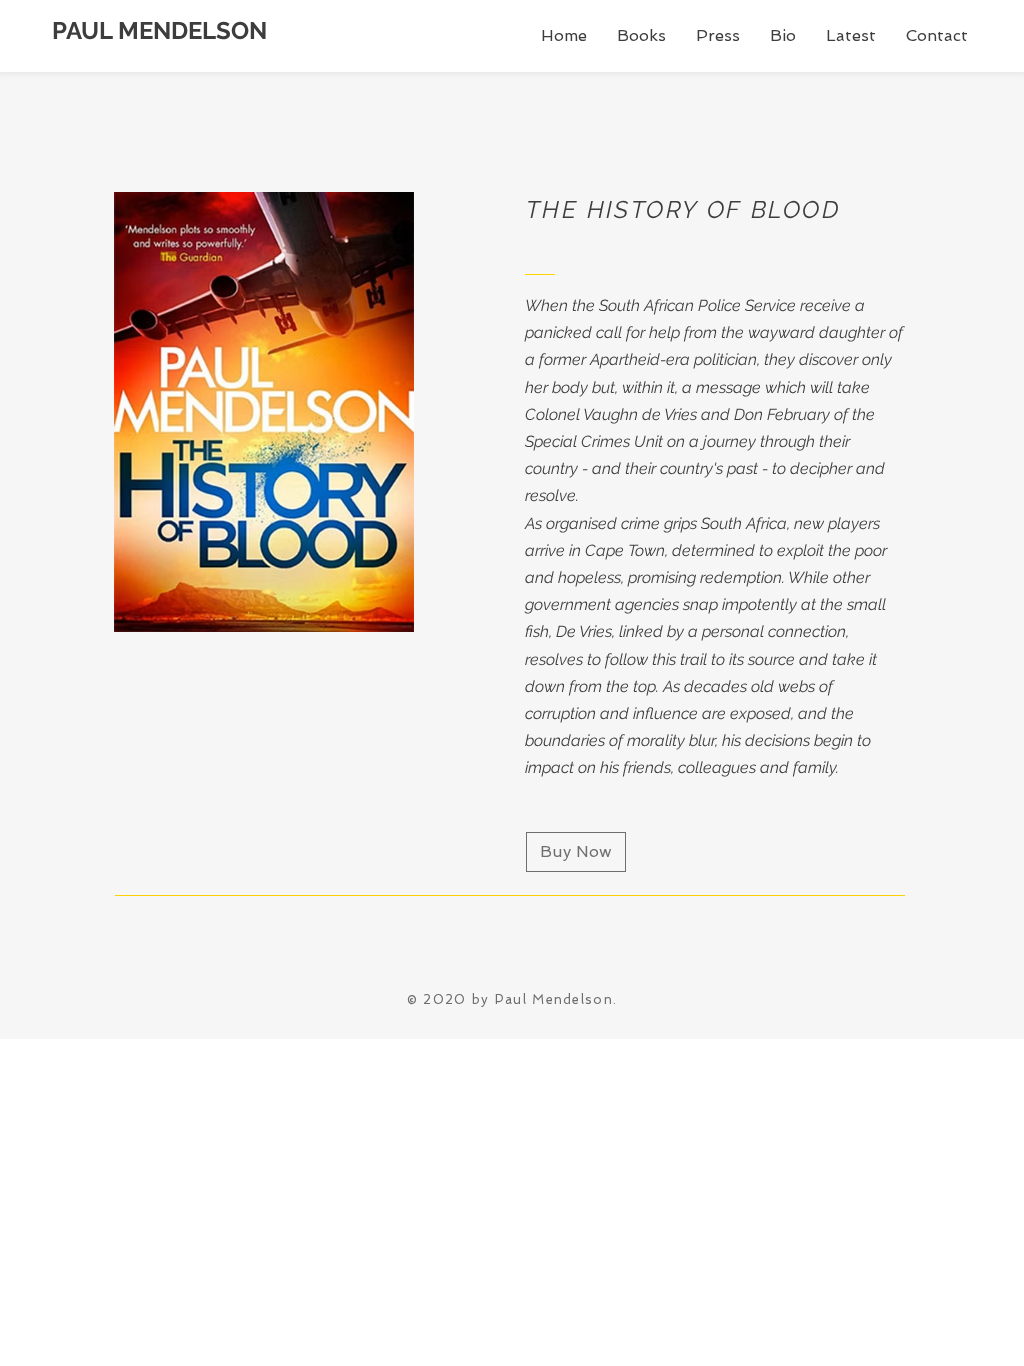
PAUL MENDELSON (159, 30)
